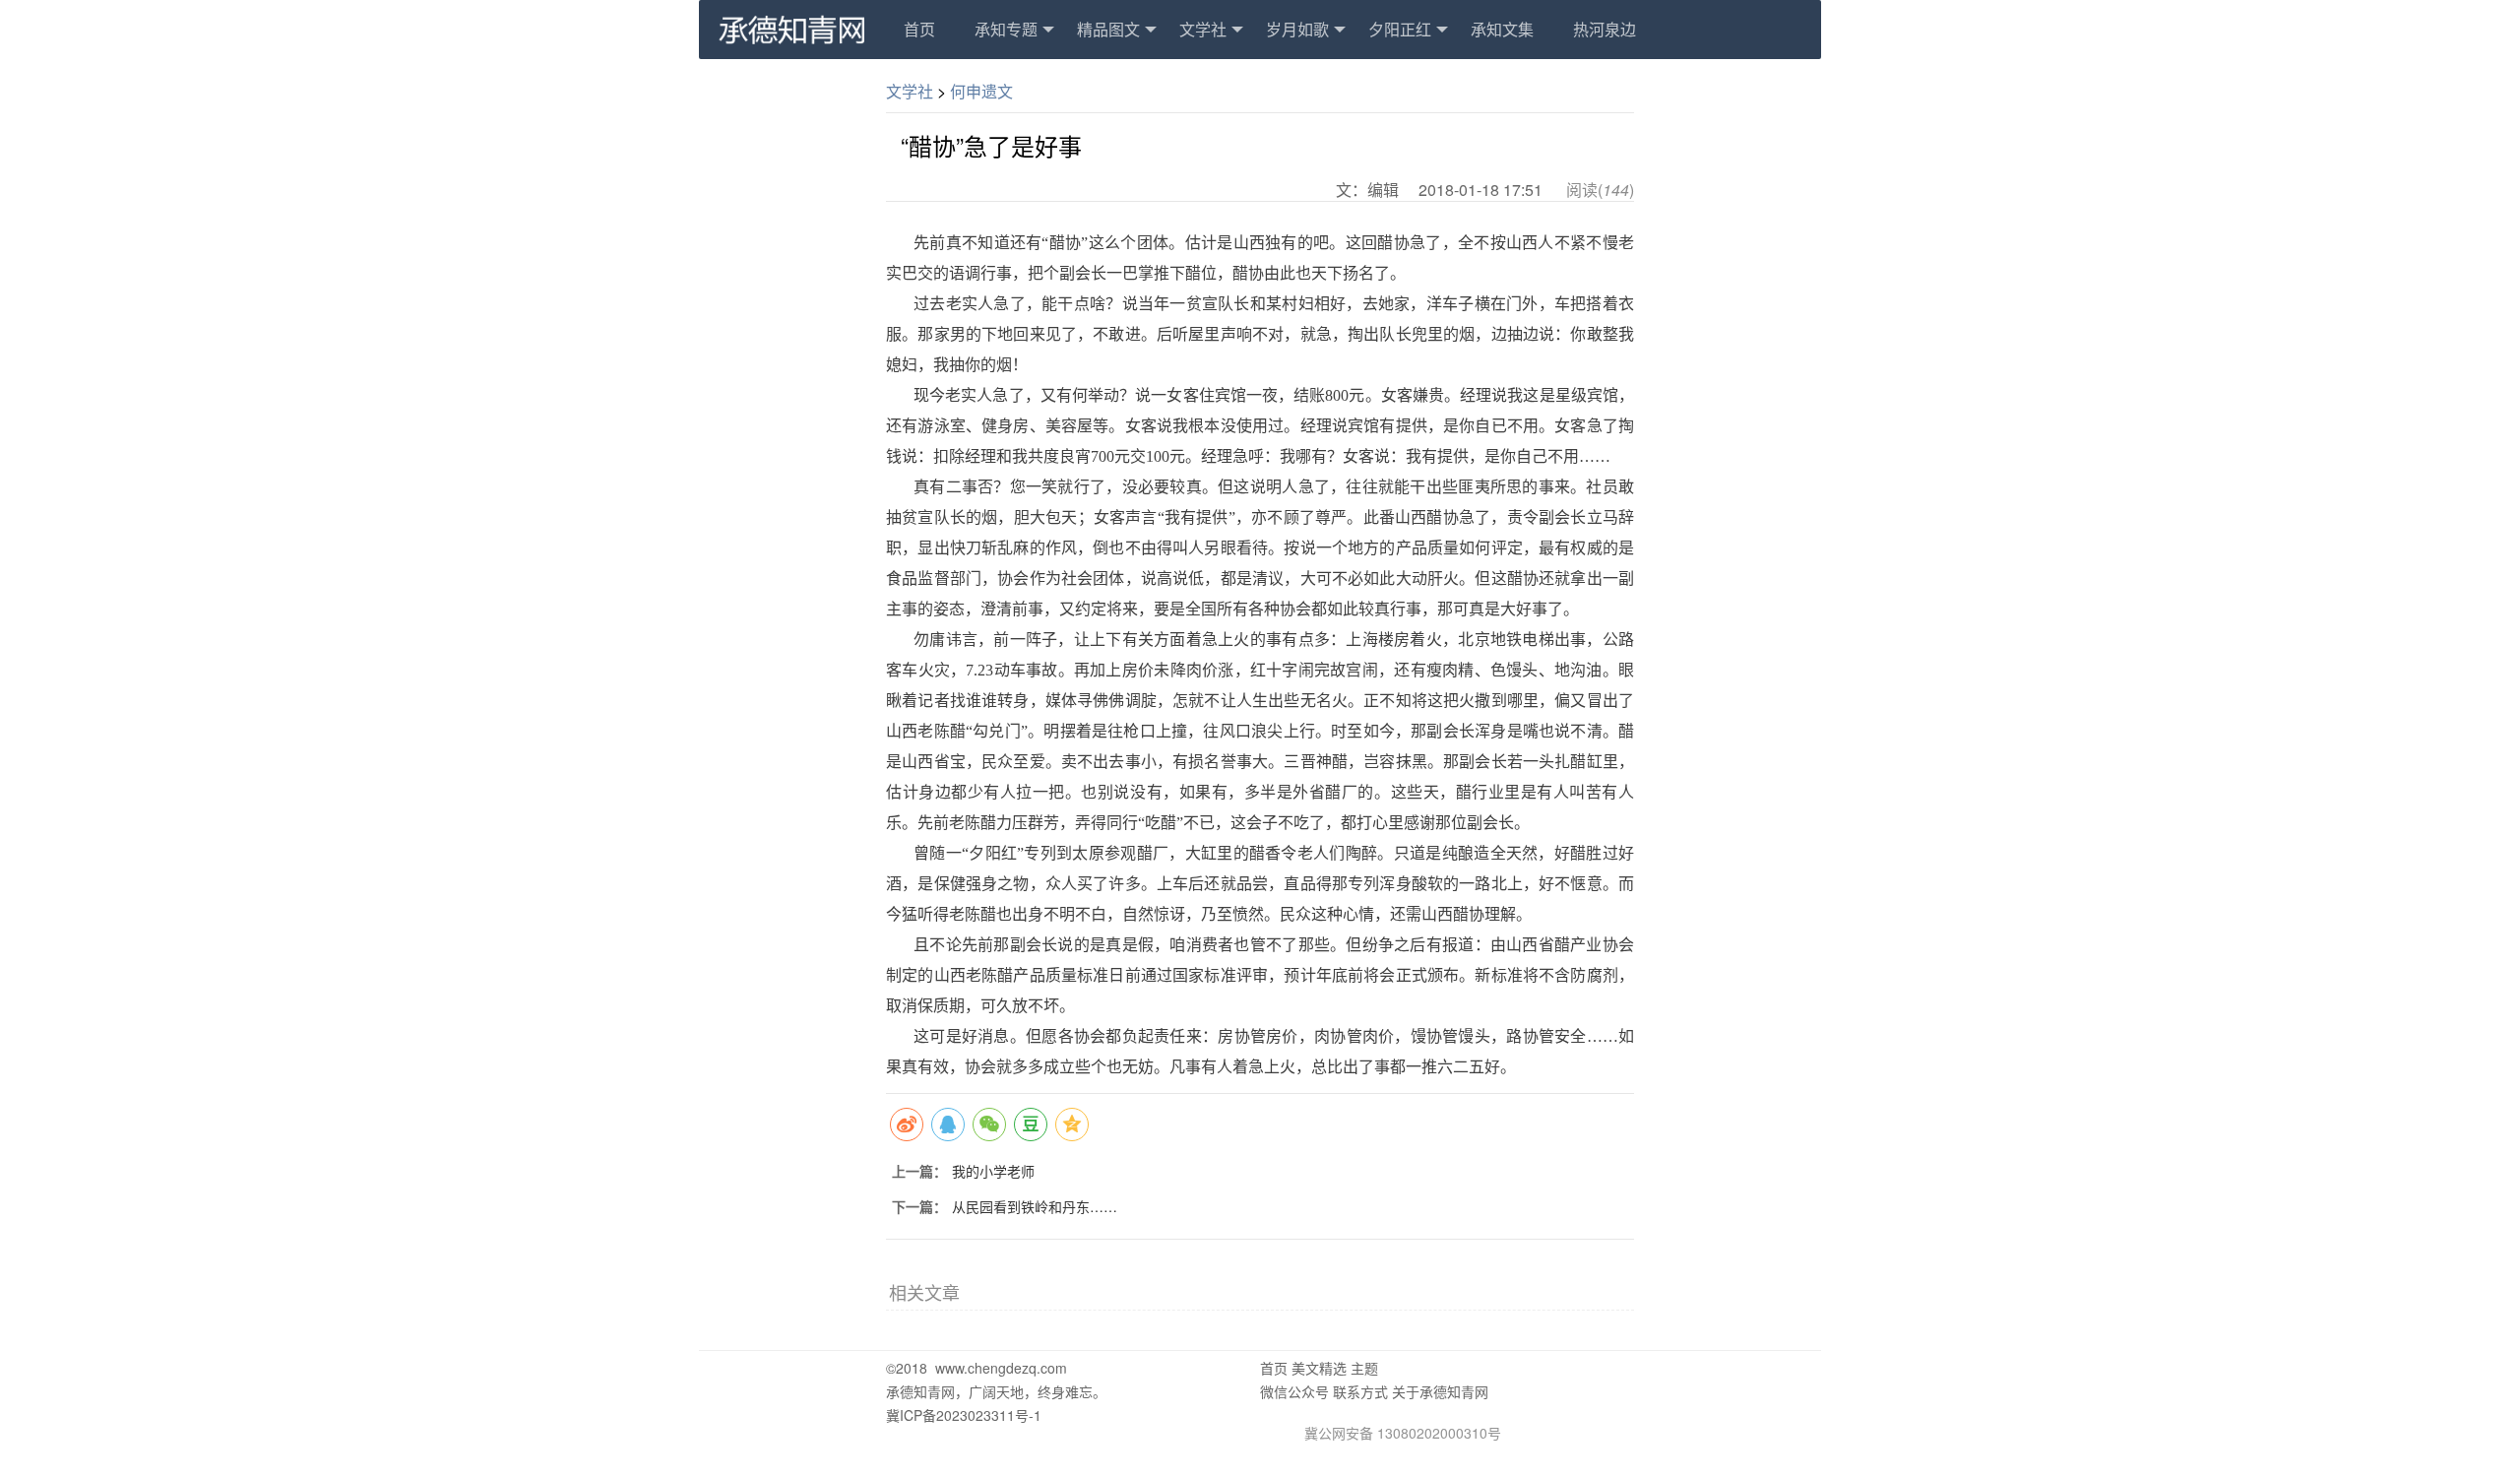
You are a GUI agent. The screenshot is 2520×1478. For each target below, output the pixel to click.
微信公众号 (1294, 1391)
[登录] (791, 28)
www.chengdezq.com (1001, 1368)
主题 (1364, 1368)
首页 (919, 29)
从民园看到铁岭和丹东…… (1035, 1206)
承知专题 (1006, 29)
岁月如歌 (1297, 29)
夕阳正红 (1400, 29)
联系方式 (1360, 1391)
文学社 (1203, 29)
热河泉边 (1605, 29)
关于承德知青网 (1440, 1391)
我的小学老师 (993, 1171)
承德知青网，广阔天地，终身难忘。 (996, 1391)
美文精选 (1319, 1368)
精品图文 (1108, 29)
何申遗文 (981, 91)
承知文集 (1502, 29)
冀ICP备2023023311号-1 (964, 1415)
